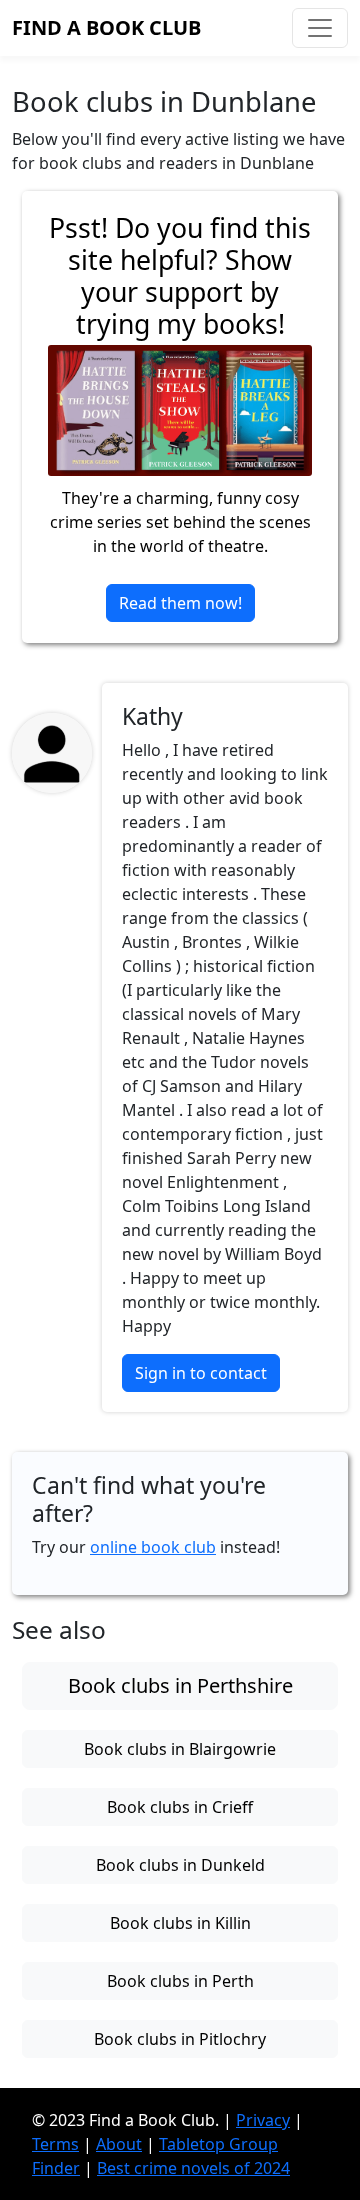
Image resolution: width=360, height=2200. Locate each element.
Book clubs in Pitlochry (180, 2039)
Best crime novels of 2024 (193, 2168)
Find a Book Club (106, 27)
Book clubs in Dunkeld (180, 1865)
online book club (153, 1547)
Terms (55, 2144)
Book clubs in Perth (180, 1981)
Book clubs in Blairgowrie (180, 1749)
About (119, 2144)
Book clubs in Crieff (180, 1807)
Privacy (263, 2120)
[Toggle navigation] (320, 28)
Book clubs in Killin (180, 1923)
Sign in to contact (201, 1373)
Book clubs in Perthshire (180, 1685)
